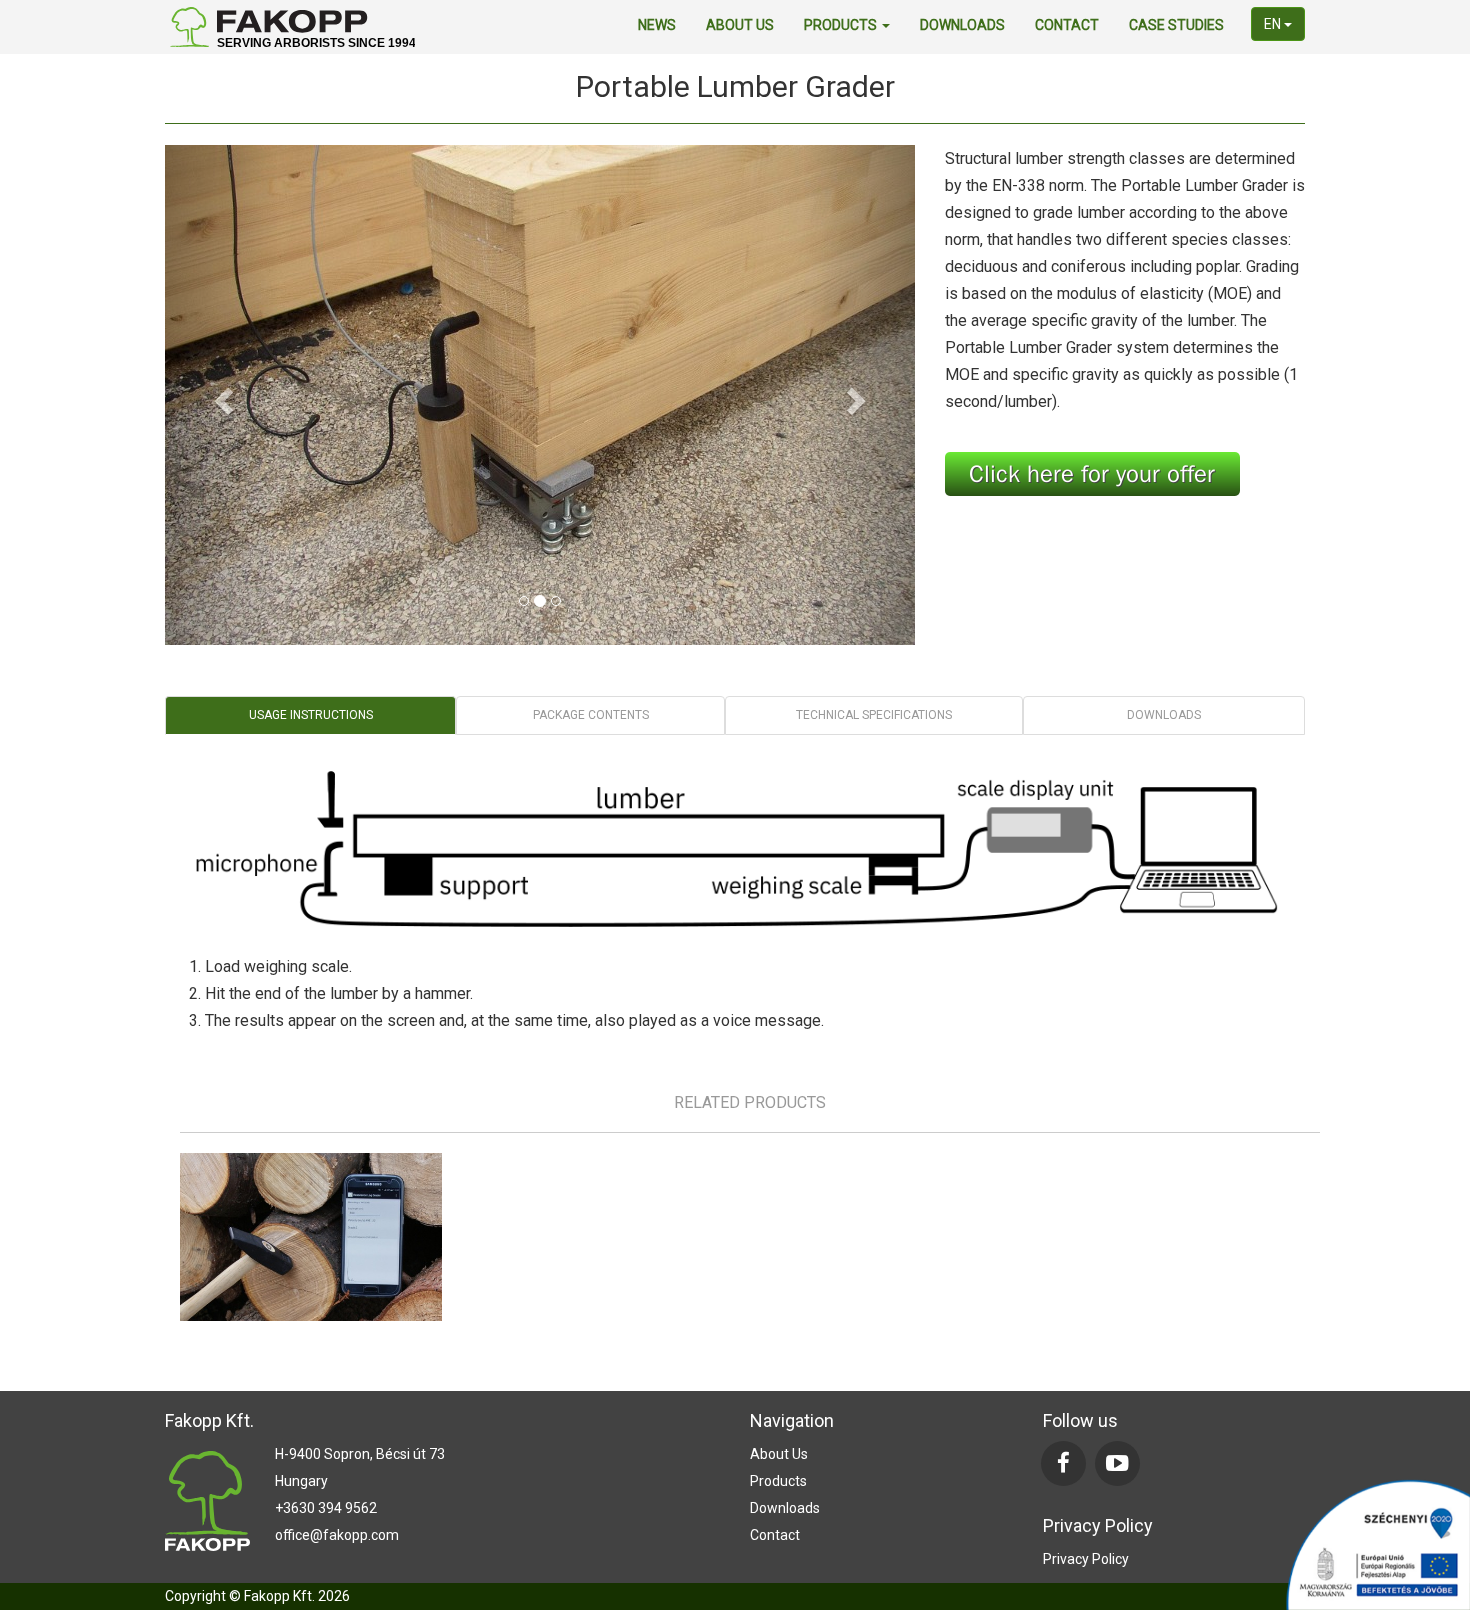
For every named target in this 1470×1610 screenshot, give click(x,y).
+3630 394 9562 (326, 1508)
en (1274, 24)
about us (740, 25)
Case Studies (1176, 25)
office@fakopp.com (337, 1535)
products (842, 25)
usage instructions (311, 715)
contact (1067, 25)
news (657, 25)
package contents (591, 715)
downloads (962, 25)
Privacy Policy (1086, 1559)
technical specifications (874, 715)
